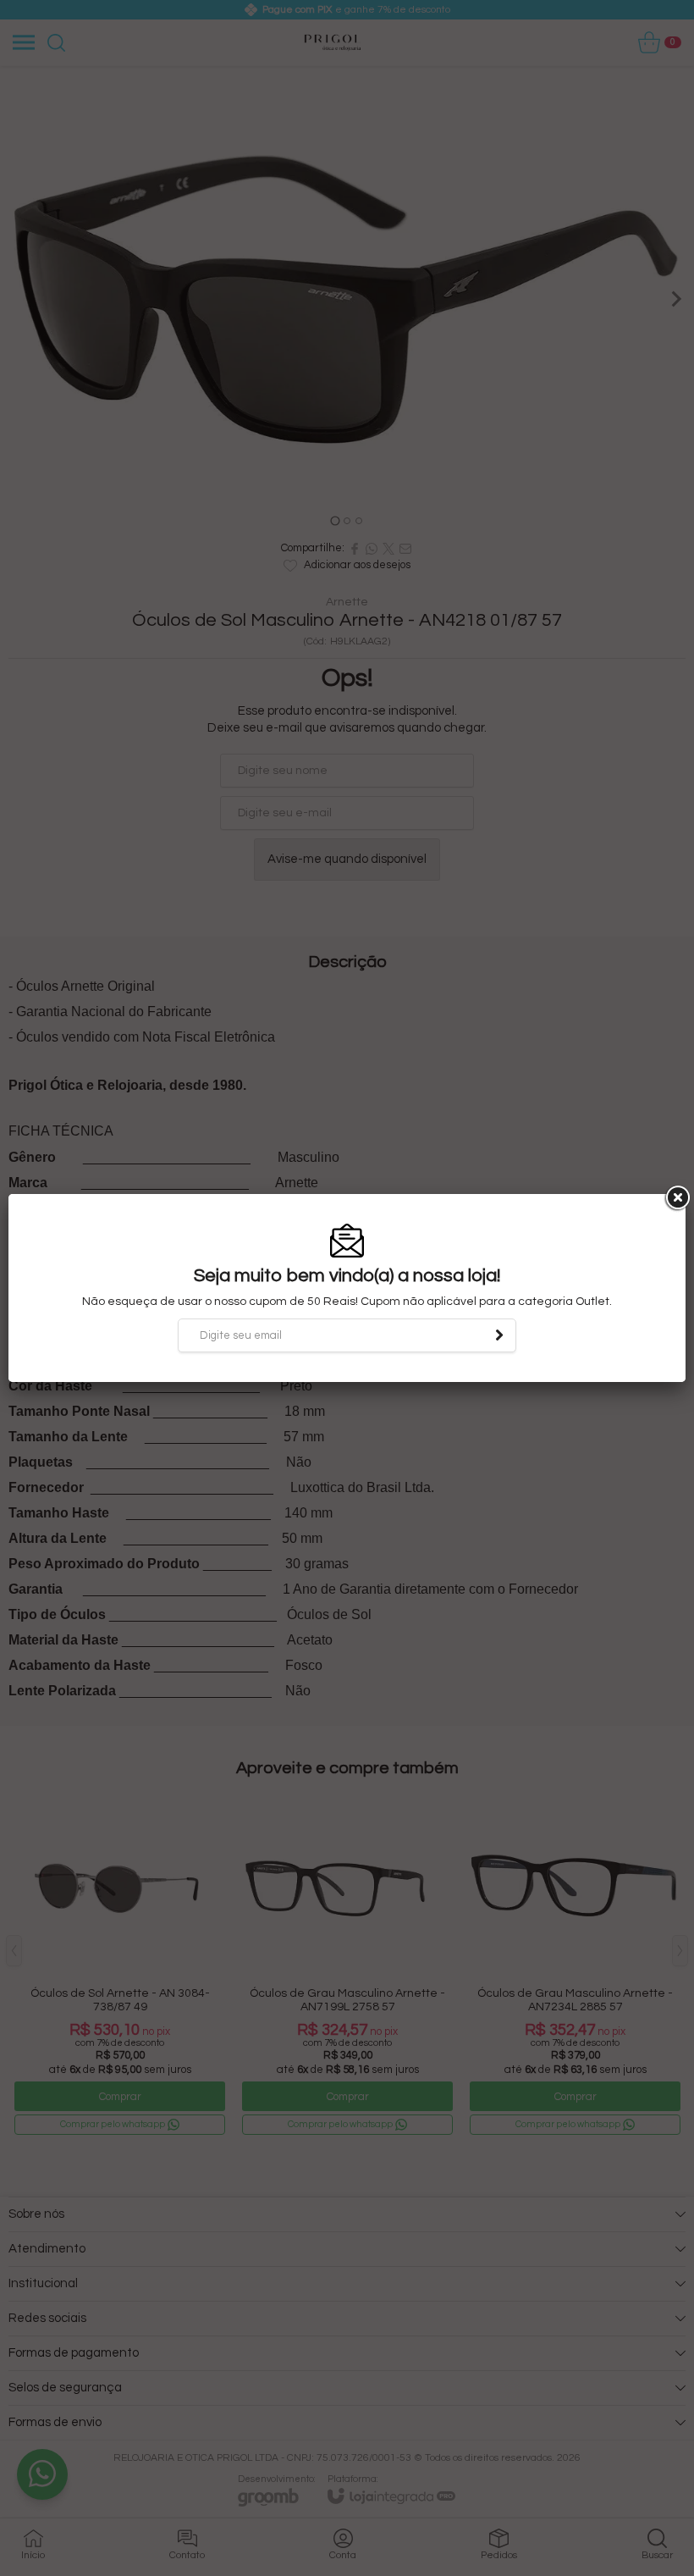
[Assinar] (499, 1335)
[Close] (676, 1198)
